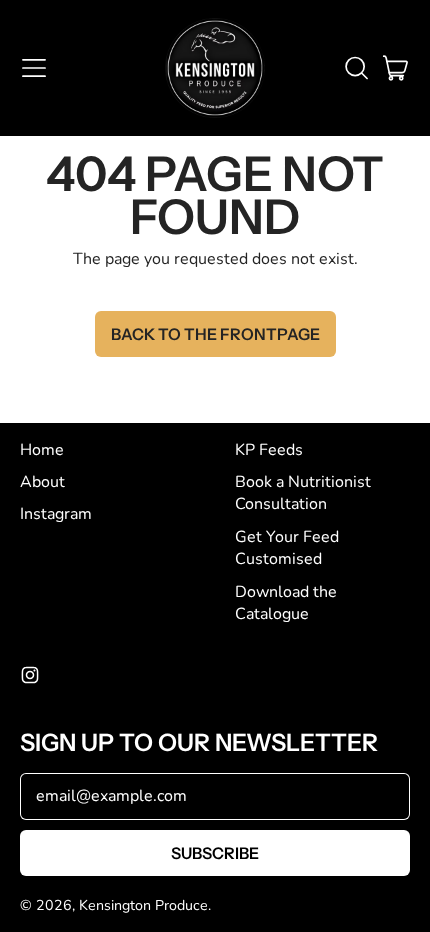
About (42, 482)
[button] (356, 68)
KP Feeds (269, 450)
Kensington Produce (143, 905)
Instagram (56, 514)
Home (42, 450)
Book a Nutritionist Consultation (303, 493)
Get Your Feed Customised (287, 548)
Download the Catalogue (286, 603)
